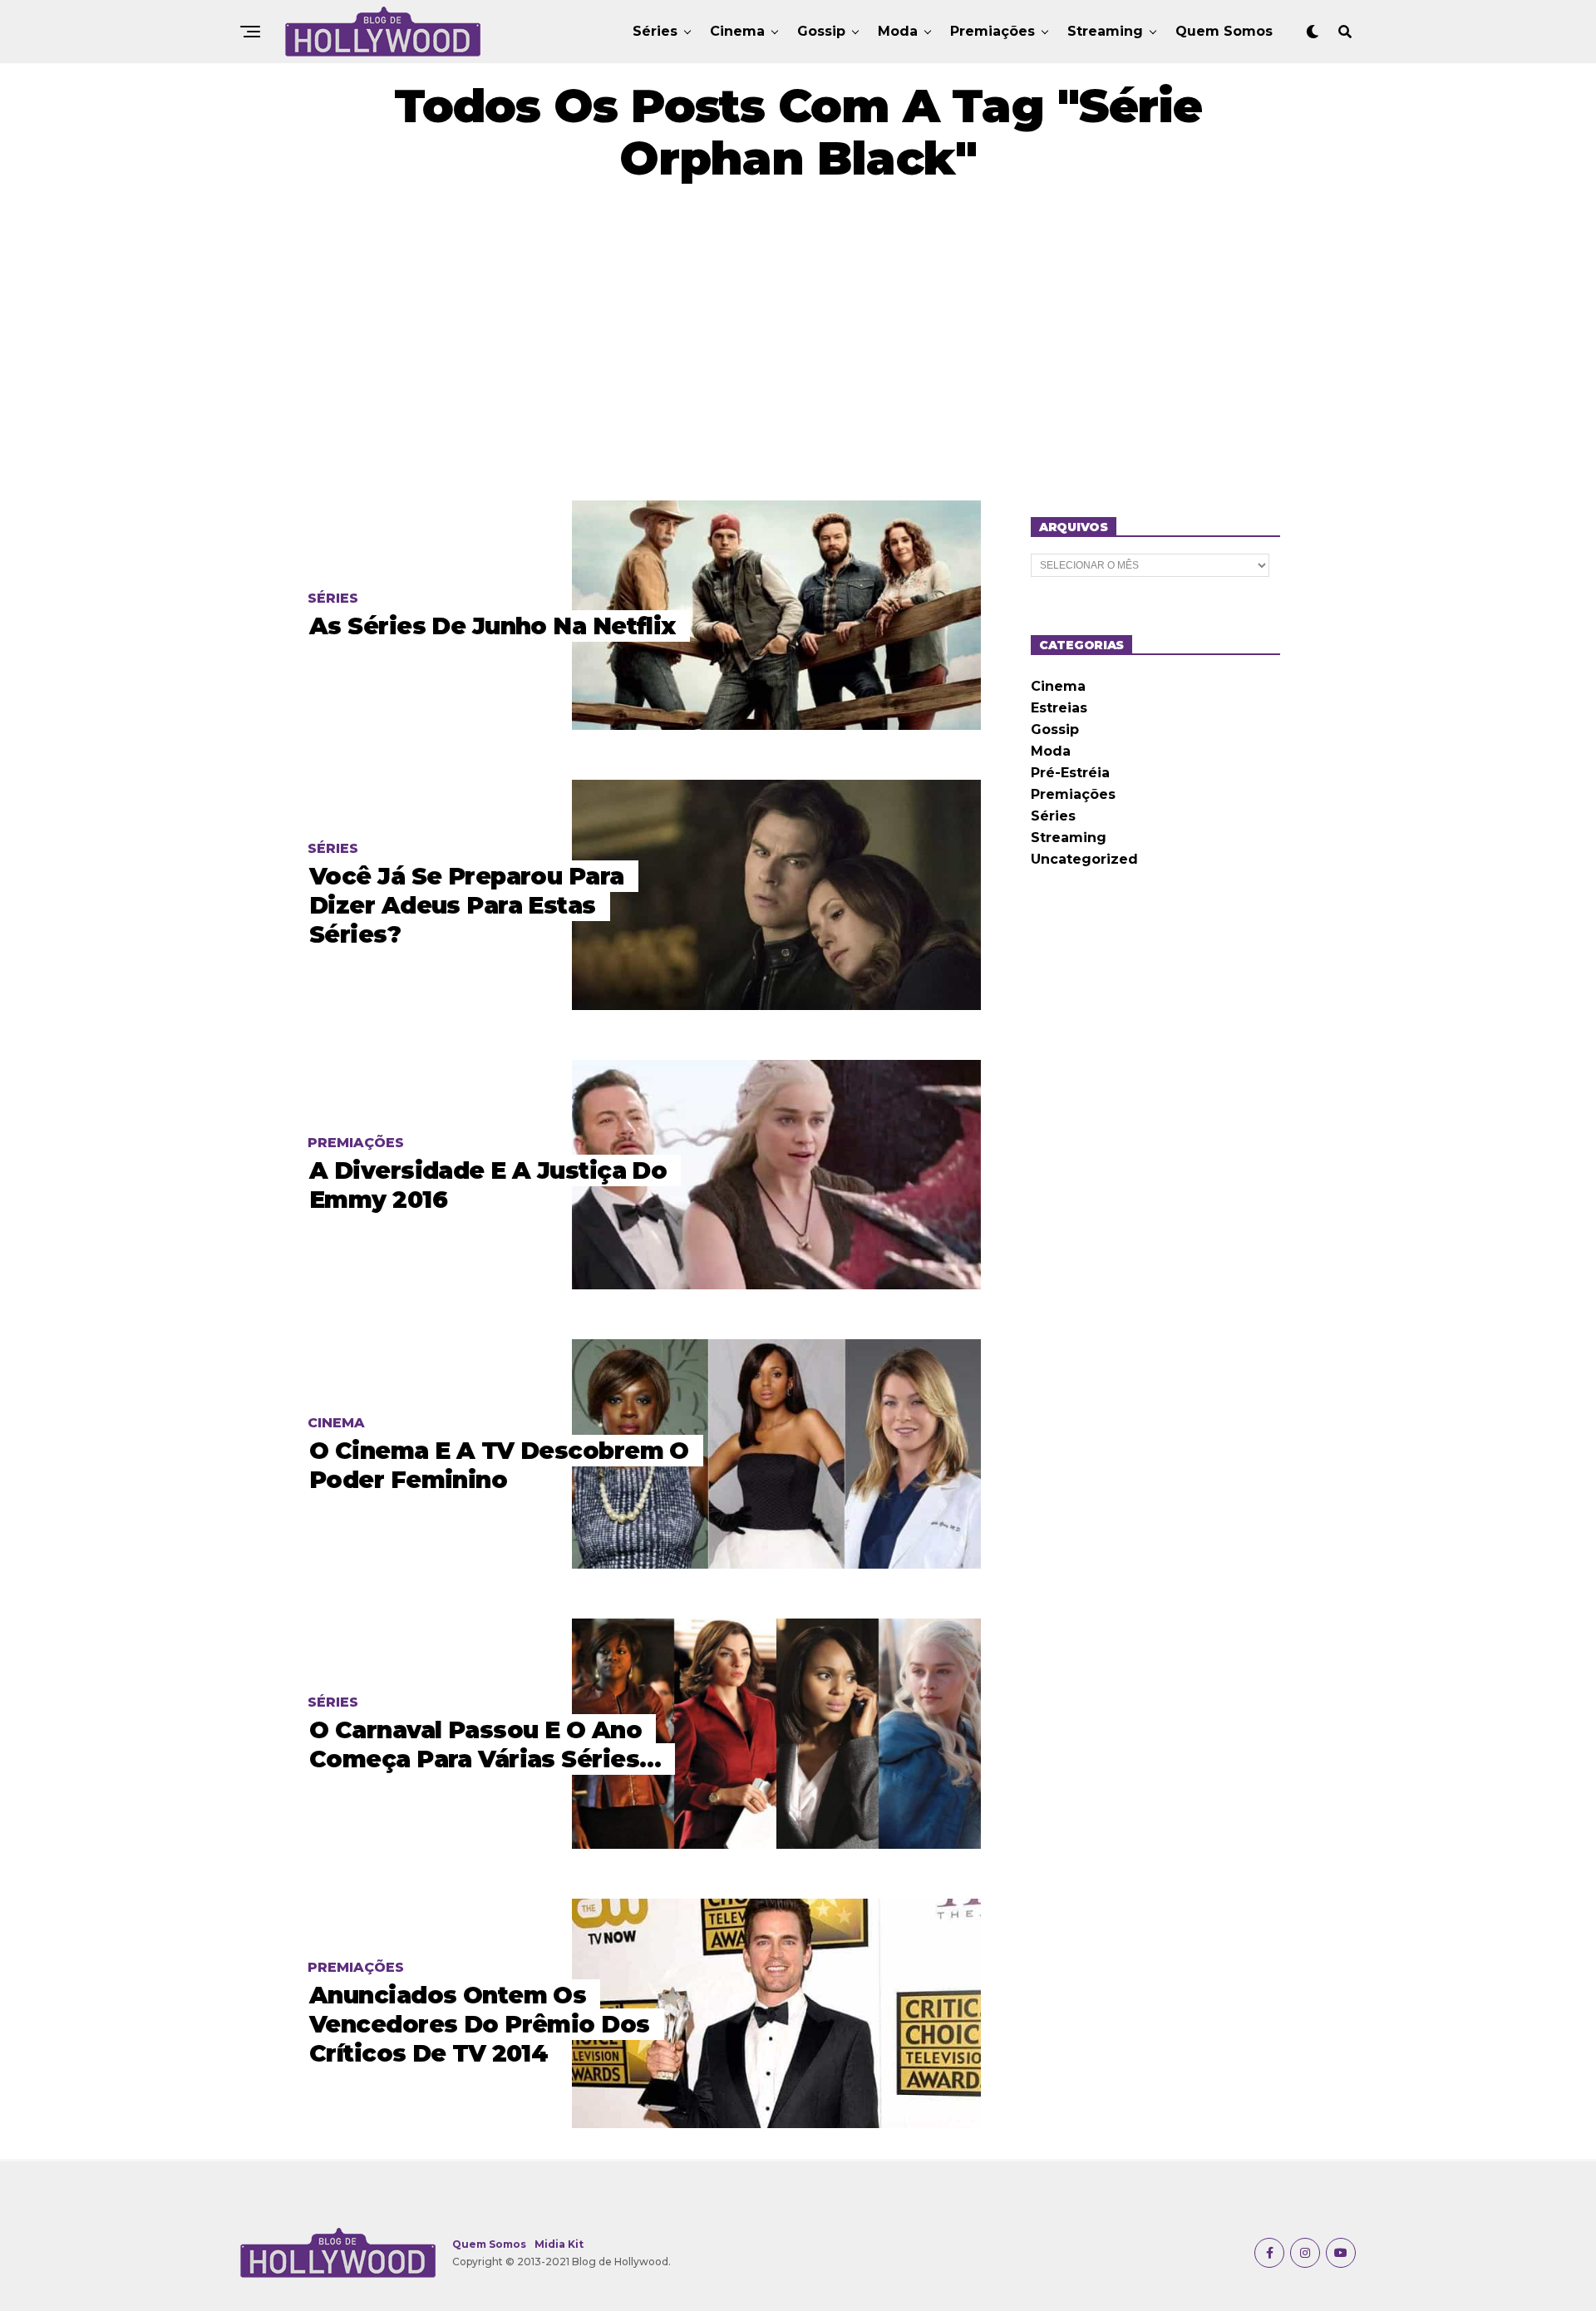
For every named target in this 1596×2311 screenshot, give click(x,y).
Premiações (993, 31)
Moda (898, 31)
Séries (655, 31)
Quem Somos (1224, 31)
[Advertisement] (798, 342)
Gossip (821, 31)
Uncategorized (1084, 859)
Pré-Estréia (1070, 773)
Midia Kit (559, 2244)
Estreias (1059, 708)
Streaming (1105, 31)
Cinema (737, 31)
